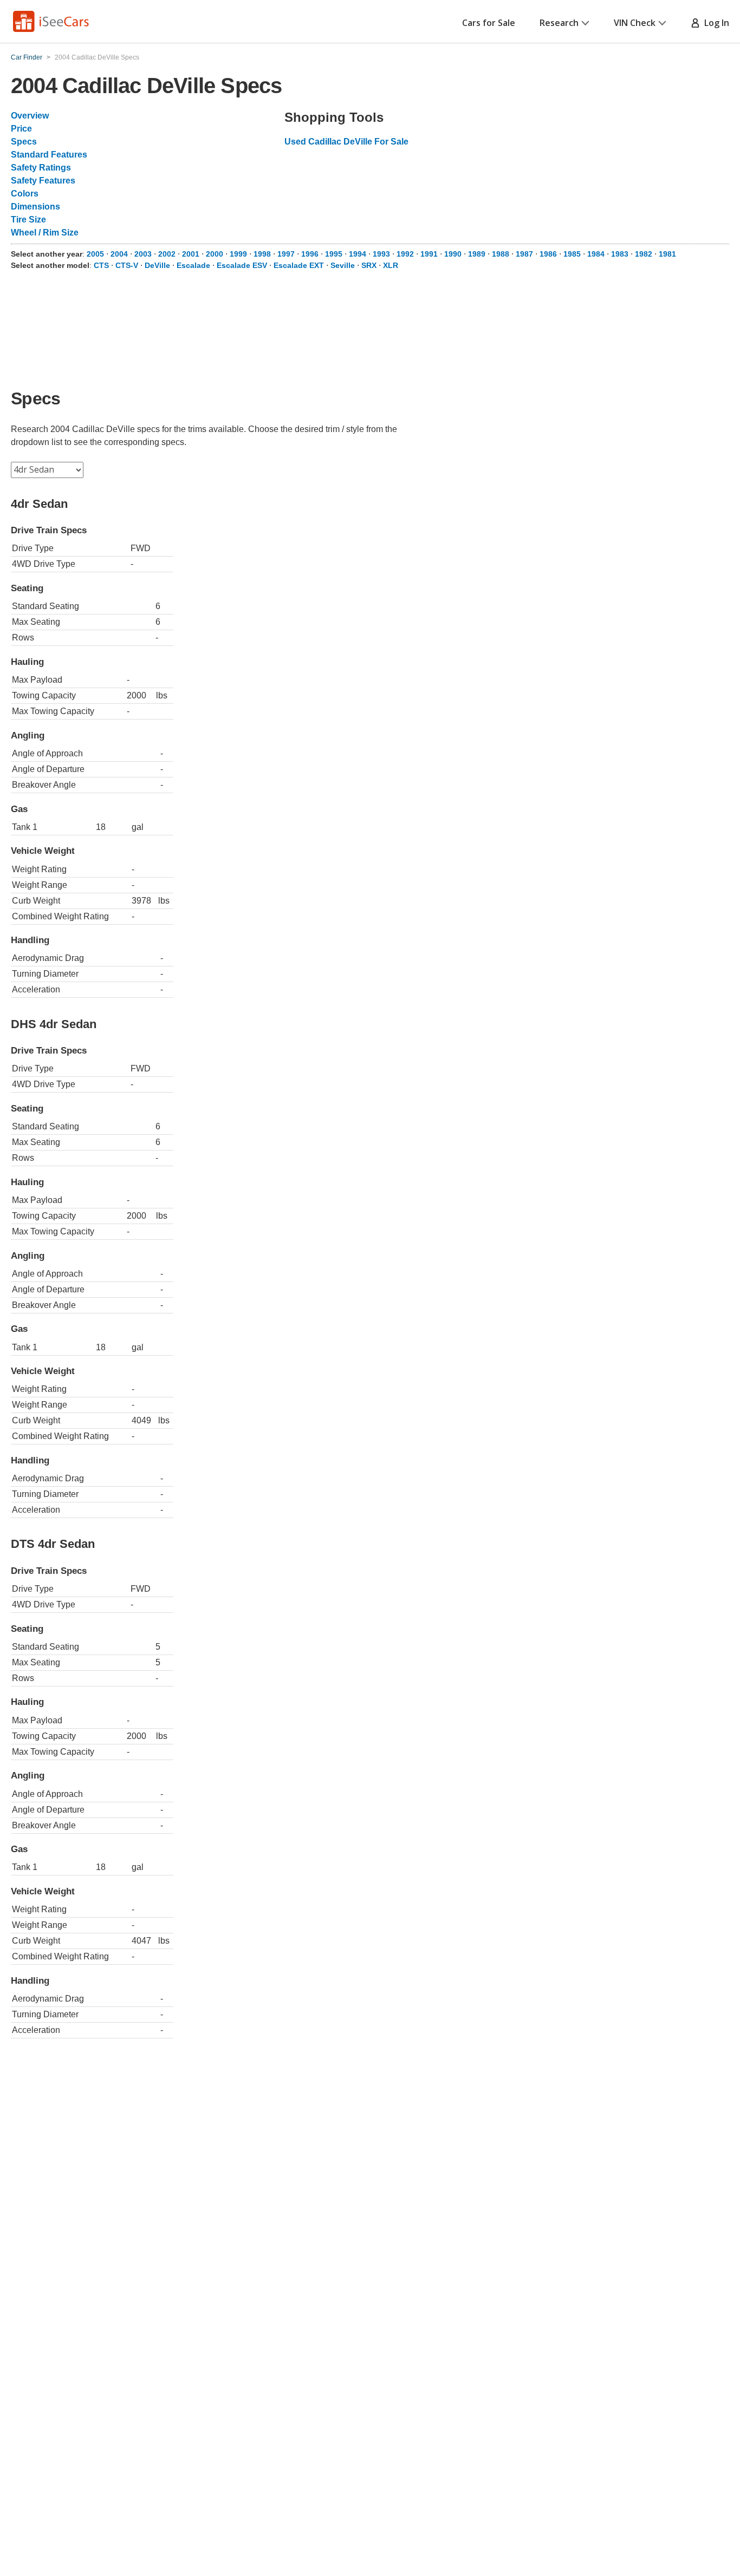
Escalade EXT (299, 265)
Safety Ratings (41, 168)
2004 (119, 254)
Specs (24, 142)
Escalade (193, 265)
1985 (572, 254)
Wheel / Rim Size (45, 233)
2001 (191, 254)
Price (21, 129)
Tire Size (28, 220)
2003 (143, 254)
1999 (238, 254)
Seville (343, 265)
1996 (310, 254)
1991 (429, 254)
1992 (405, 254)
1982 (644, 254)
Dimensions (35, 207)
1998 (262, 254)
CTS (101, 265)
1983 (620, 254)
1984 (596, 254)
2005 (95, 254)
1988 (501, 254)
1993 (381, 254)
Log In (715, 23)
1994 (358, 254)
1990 (453, 254)
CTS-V (127, 265)
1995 (334, 254)
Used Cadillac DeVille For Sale (346, 142)
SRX (369, 265)
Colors (25, 194)
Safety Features (43, 181)
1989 (477, 254)
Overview (30, 116)
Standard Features (49, 155)
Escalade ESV (242, 265)
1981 (667, 254)
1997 (286, 254)
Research (559, 23)
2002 (167, 254)
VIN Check (635, 23)
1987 (524, 254)
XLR (391, 265)
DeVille (157, 265)
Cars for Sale (489, 23)
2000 (215, 254)
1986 (548, 254)
